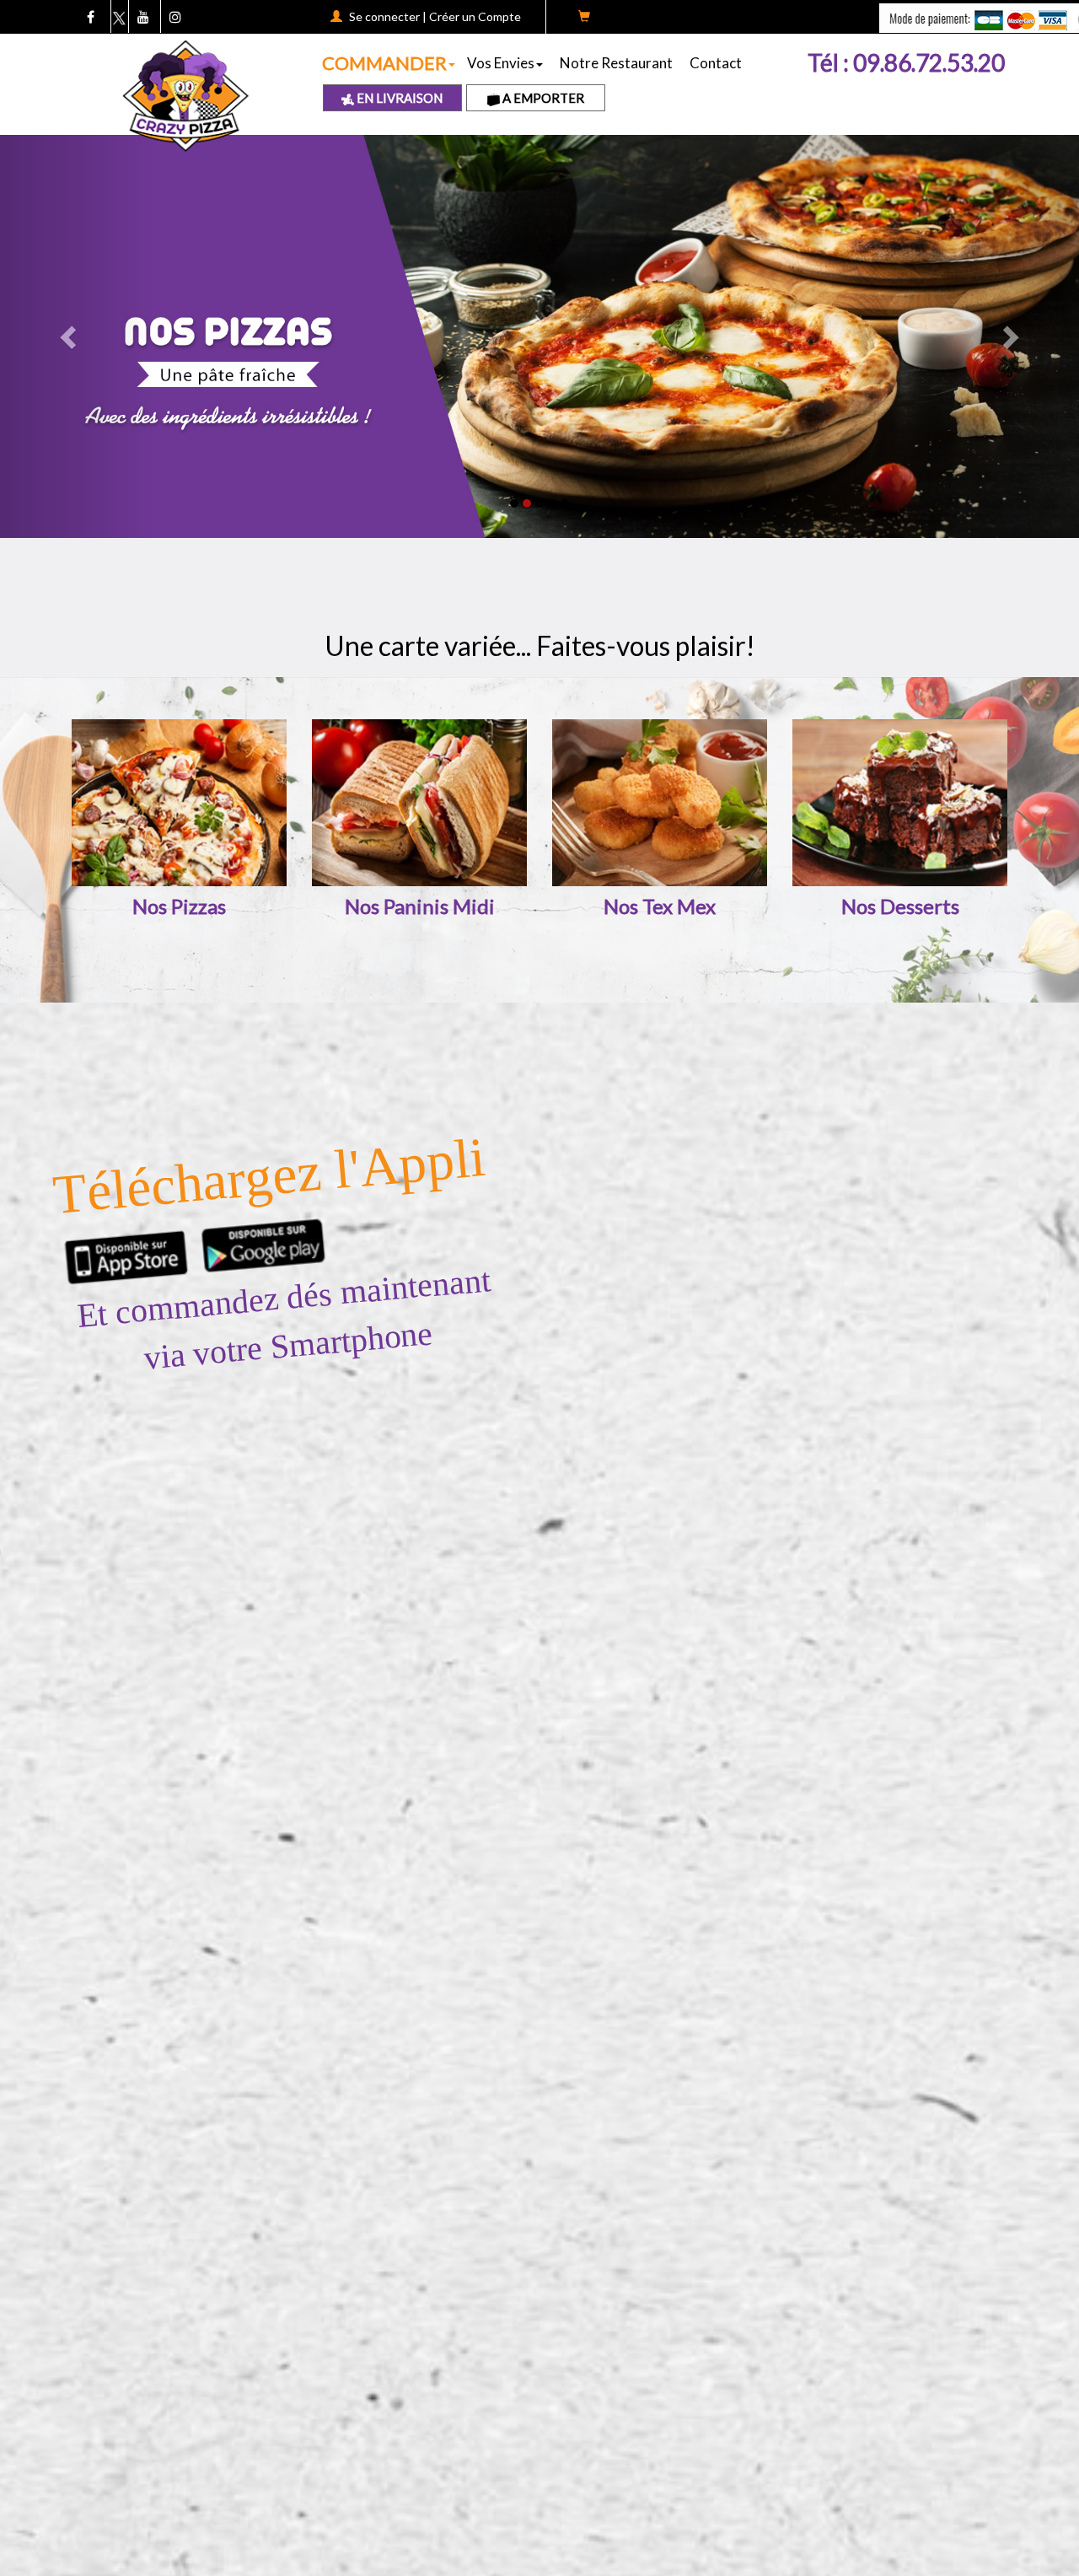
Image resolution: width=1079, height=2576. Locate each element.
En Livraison (398, 98)
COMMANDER (384, 63)
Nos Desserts (900, 906)
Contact (716, 63)
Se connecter (384, 16)
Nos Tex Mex (660, 906)
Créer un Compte (475, 16)
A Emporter (542, 98)
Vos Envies (501, 63)
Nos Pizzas (179, 906)
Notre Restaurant (616, 63)
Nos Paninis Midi (420, 906)
